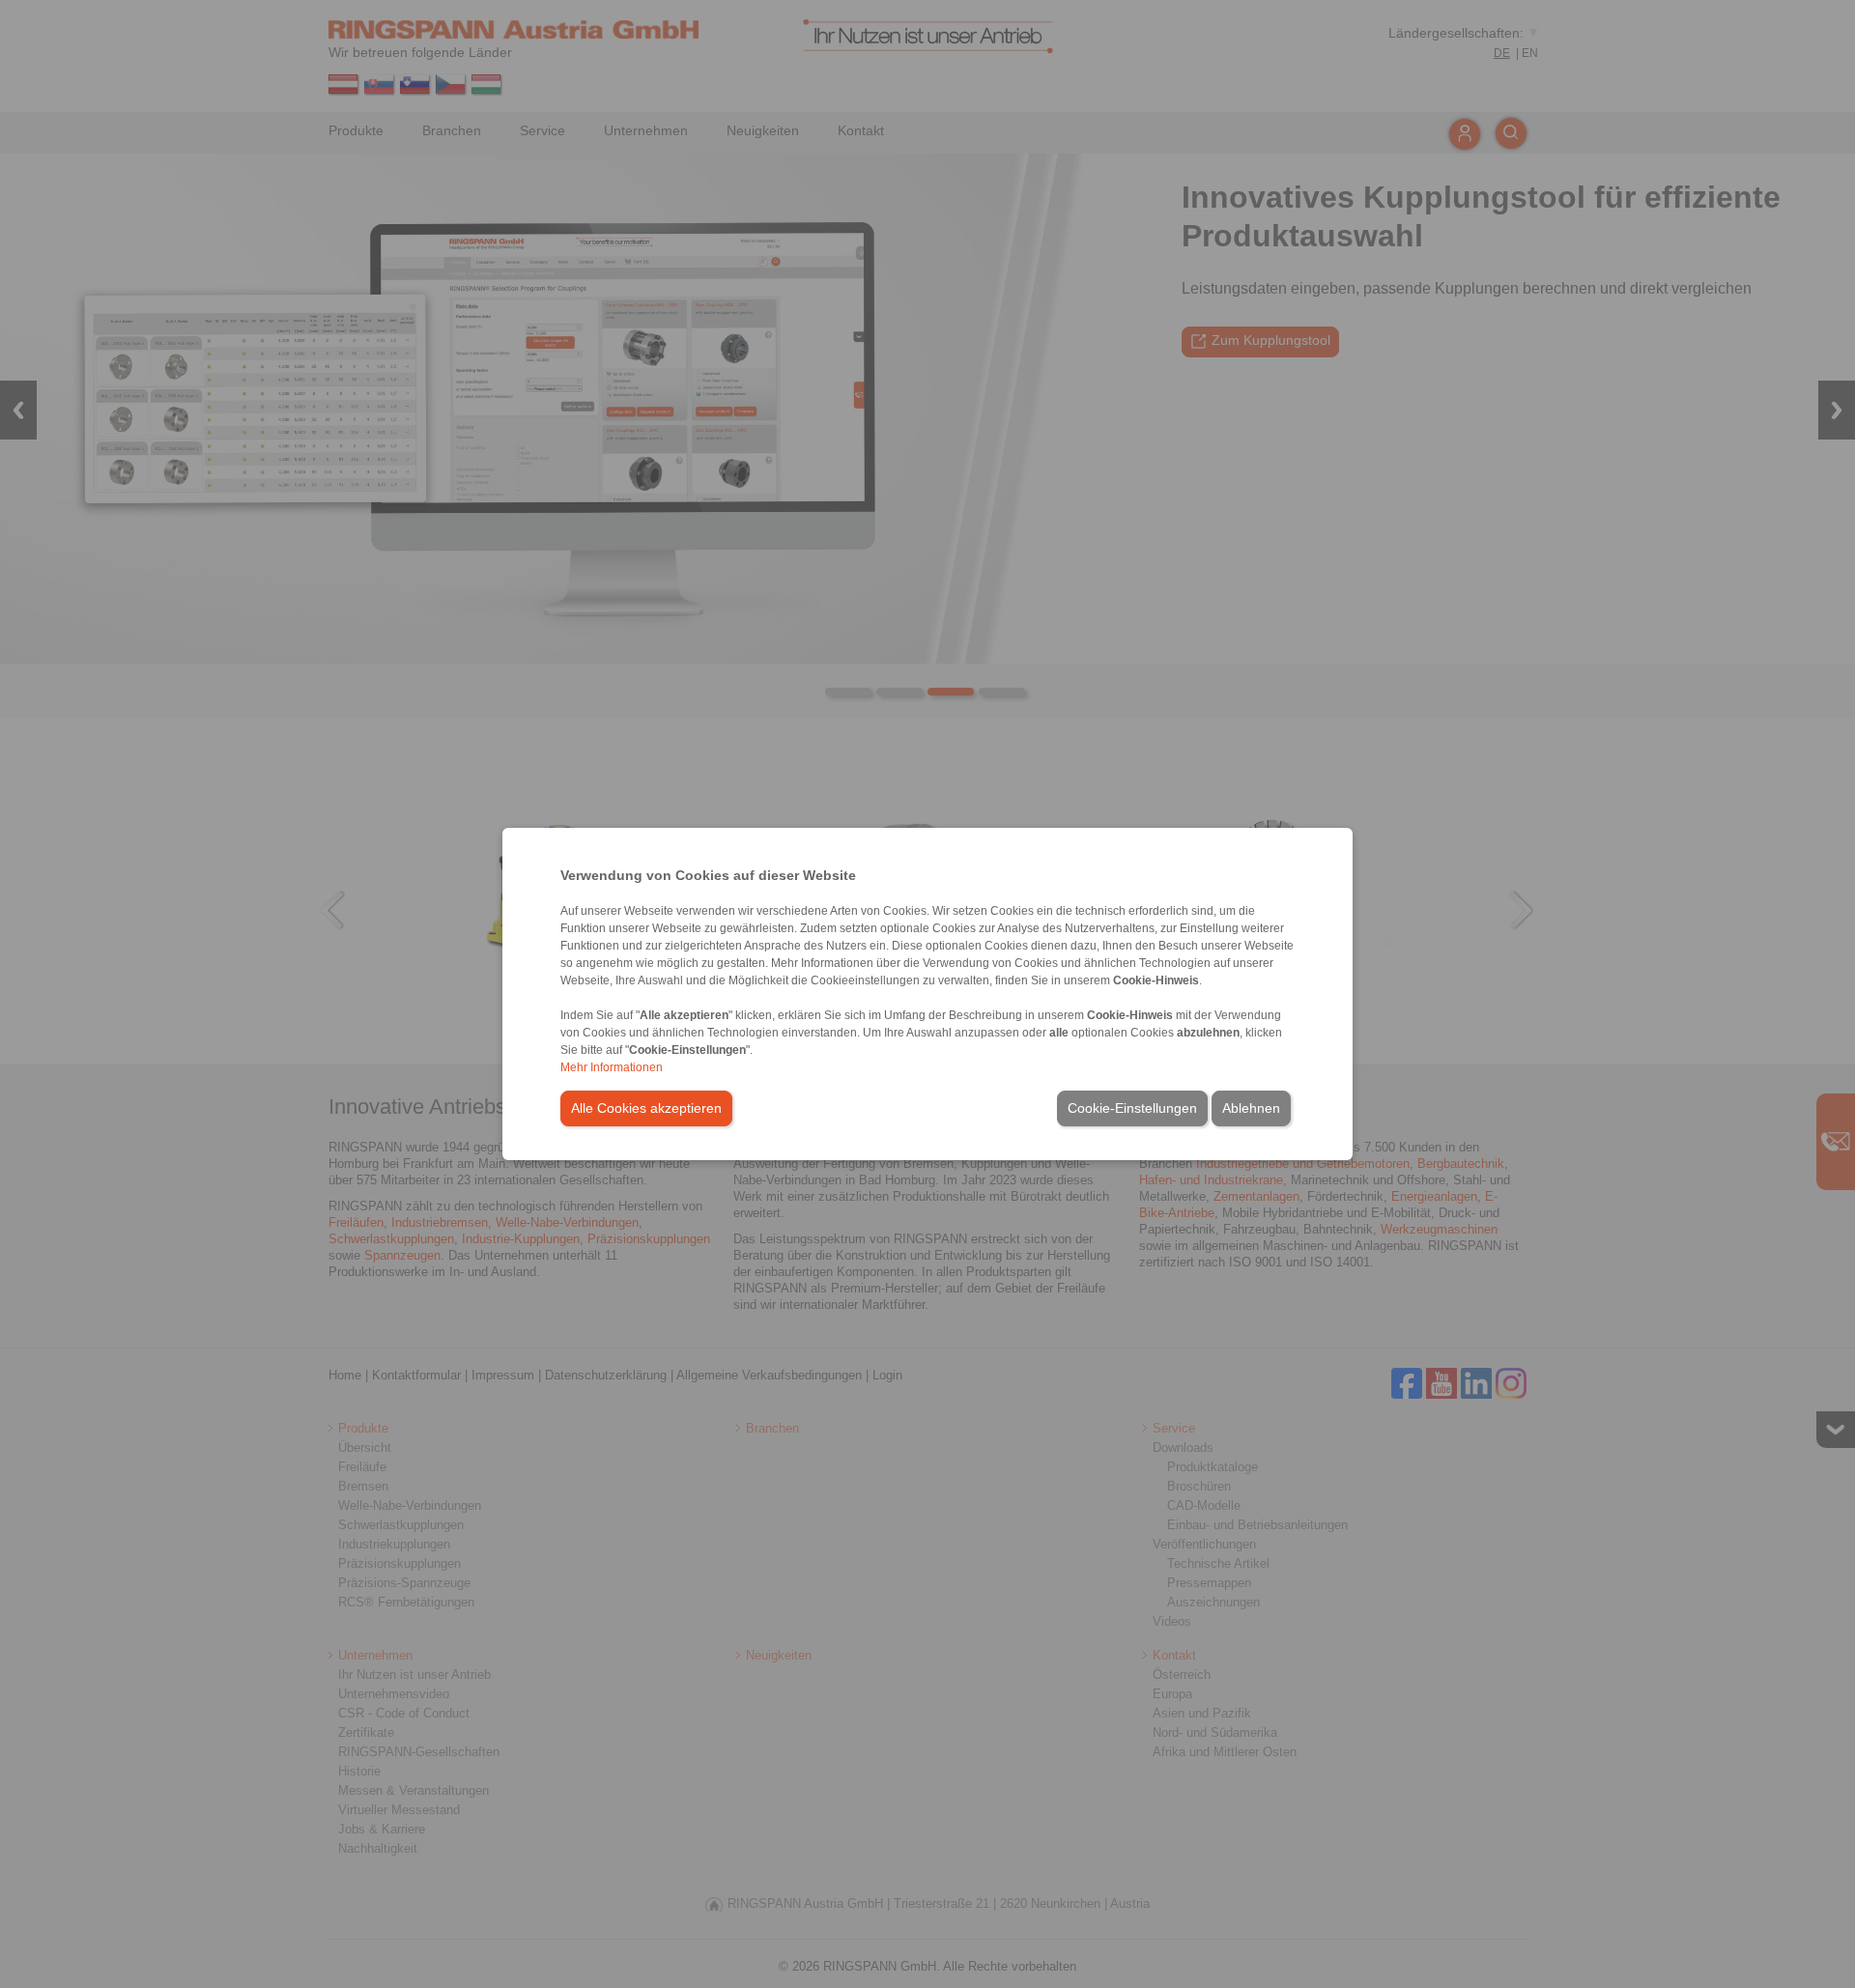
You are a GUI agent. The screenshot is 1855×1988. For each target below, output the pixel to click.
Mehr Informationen (612, 1067)
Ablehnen (1251, 1108)
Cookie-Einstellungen (1132, 1108)
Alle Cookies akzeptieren (646, 1108)
